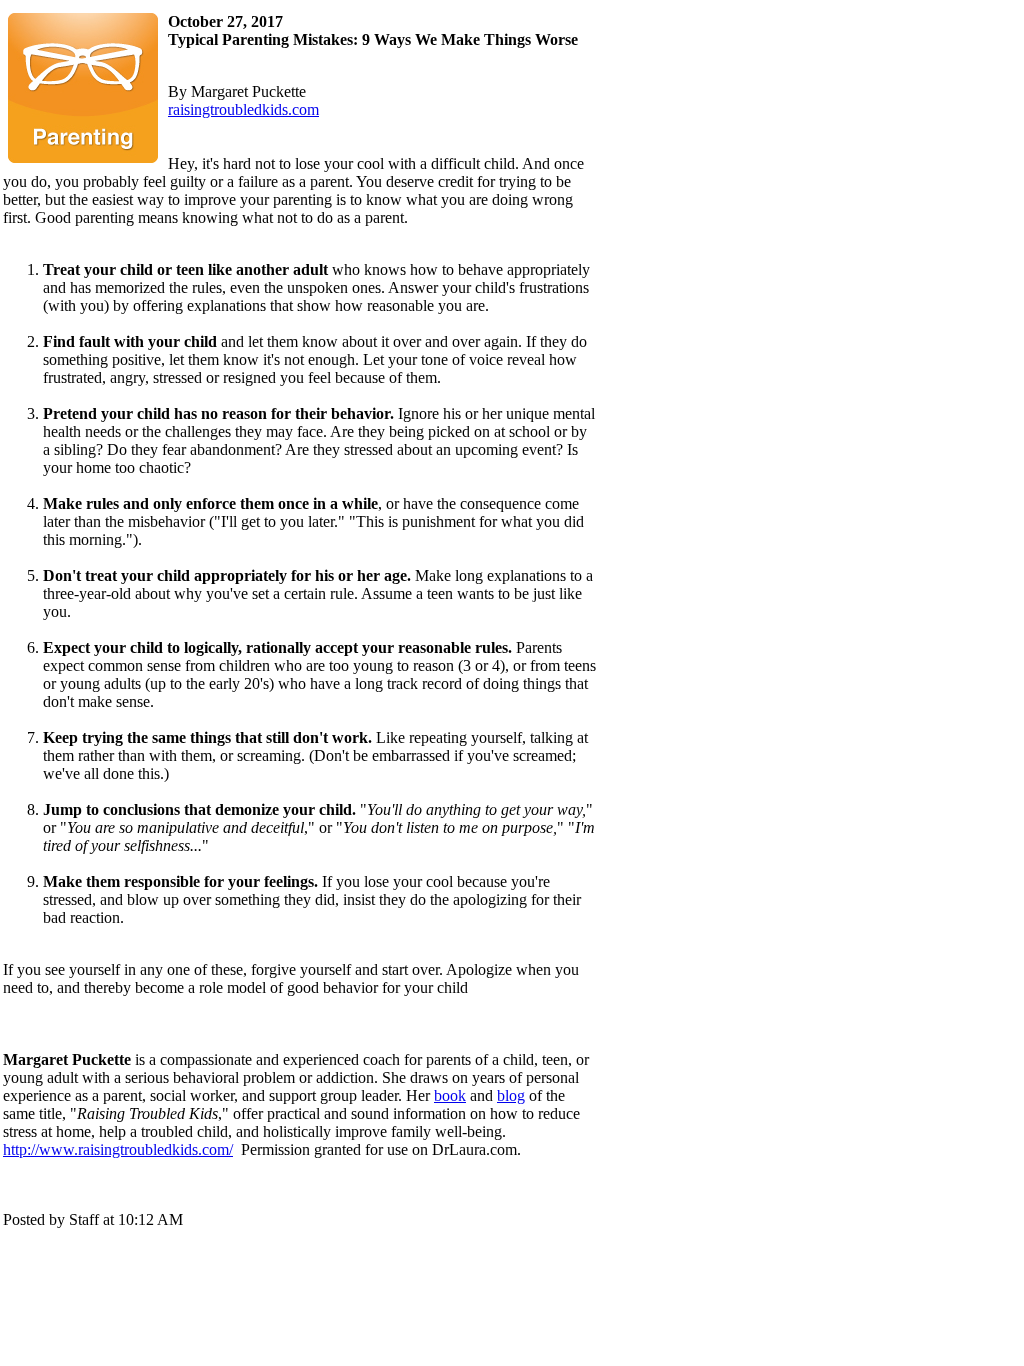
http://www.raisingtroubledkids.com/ (118, 1149)
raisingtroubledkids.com (243, 109)
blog (511, 1095)
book (450, 1095)
